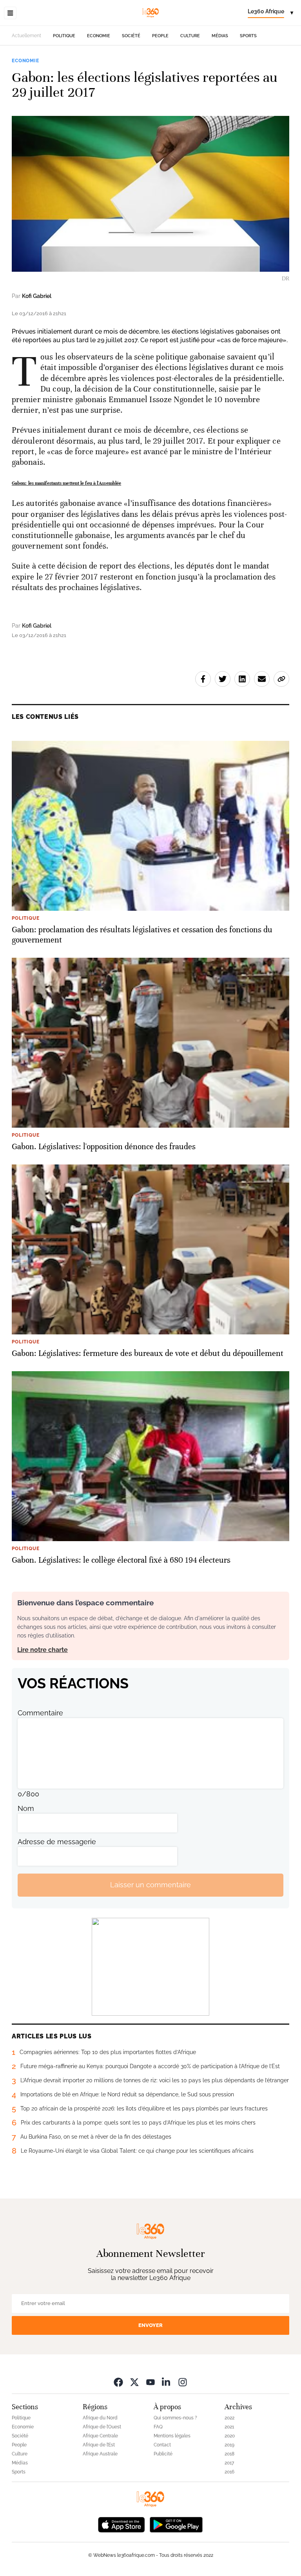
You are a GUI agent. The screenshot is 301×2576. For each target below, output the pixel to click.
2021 (229, 2427)
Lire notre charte (43, 1650)
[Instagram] (183, 2382)
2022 (229, 2418)
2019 (229, 2445)
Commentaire (40, 1713)
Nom (26, 1808)
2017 (229, 2463)
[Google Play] (176, 2524)
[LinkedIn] (167, 2382)
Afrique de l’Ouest (102, 2427)
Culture (190, 36)
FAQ (158, 2427)
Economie (99, 36)
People (160, 36)
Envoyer (150, 2325)
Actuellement (26, 36)
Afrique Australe (100, 2454)
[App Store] (121, 2524)
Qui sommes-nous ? (175, 2418)
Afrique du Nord (100, 2418)
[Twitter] (134, 2382)
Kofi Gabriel (37, 296)
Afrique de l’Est (99, 2445)
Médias (220, 36)
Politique (64, 36)
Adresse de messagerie (57, 1842)
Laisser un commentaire (150, 1885)
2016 (229, 2472)
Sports (248, 36)
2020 (230, 2436)
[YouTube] (150, 2382)
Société (131, 36)
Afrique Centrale (100, 2436)
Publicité (163, 2454)
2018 (229, 2454)
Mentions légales (172, 2436)
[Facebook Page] (118, 2382)
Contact (162, 2445)
